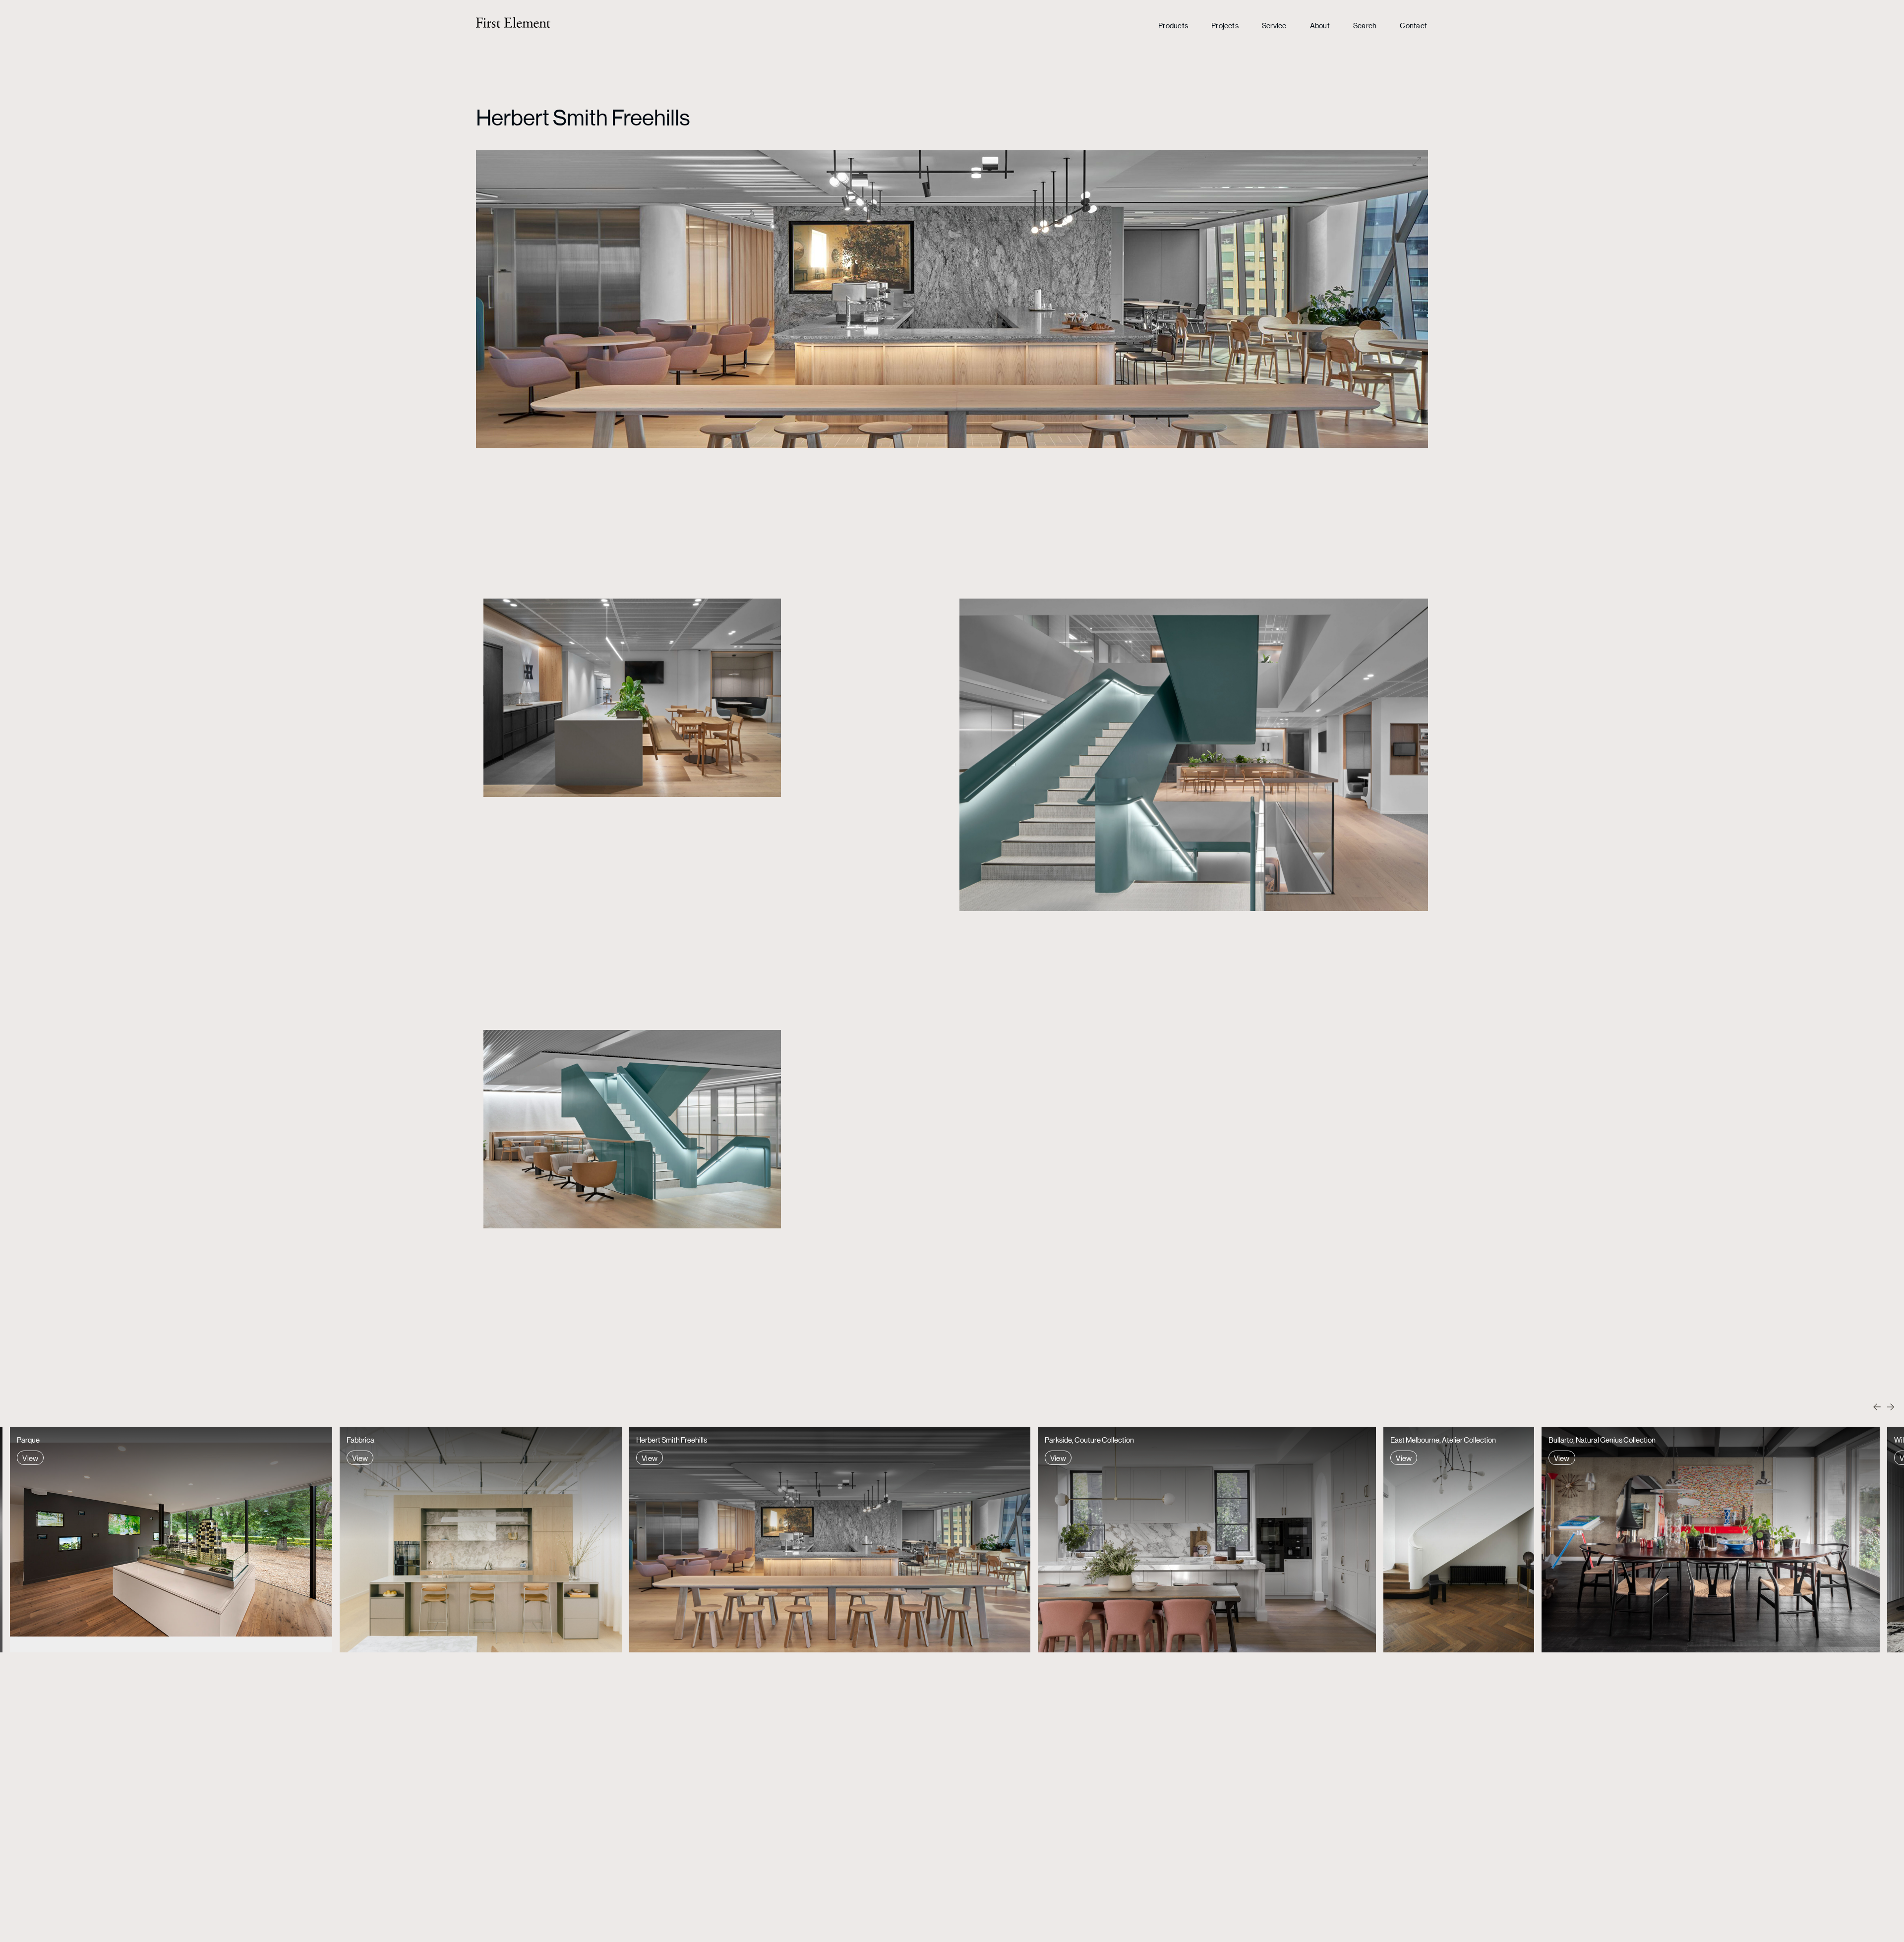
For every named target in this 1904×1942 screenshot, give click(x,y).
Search (1365, 25)
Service (1274, 25)
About (1320, 25)
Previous (1878, 1407)
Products (1173, 25)
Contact (1413, 25)
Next (1890, 1407)
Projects (1225, 25)
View (30, 1458)
